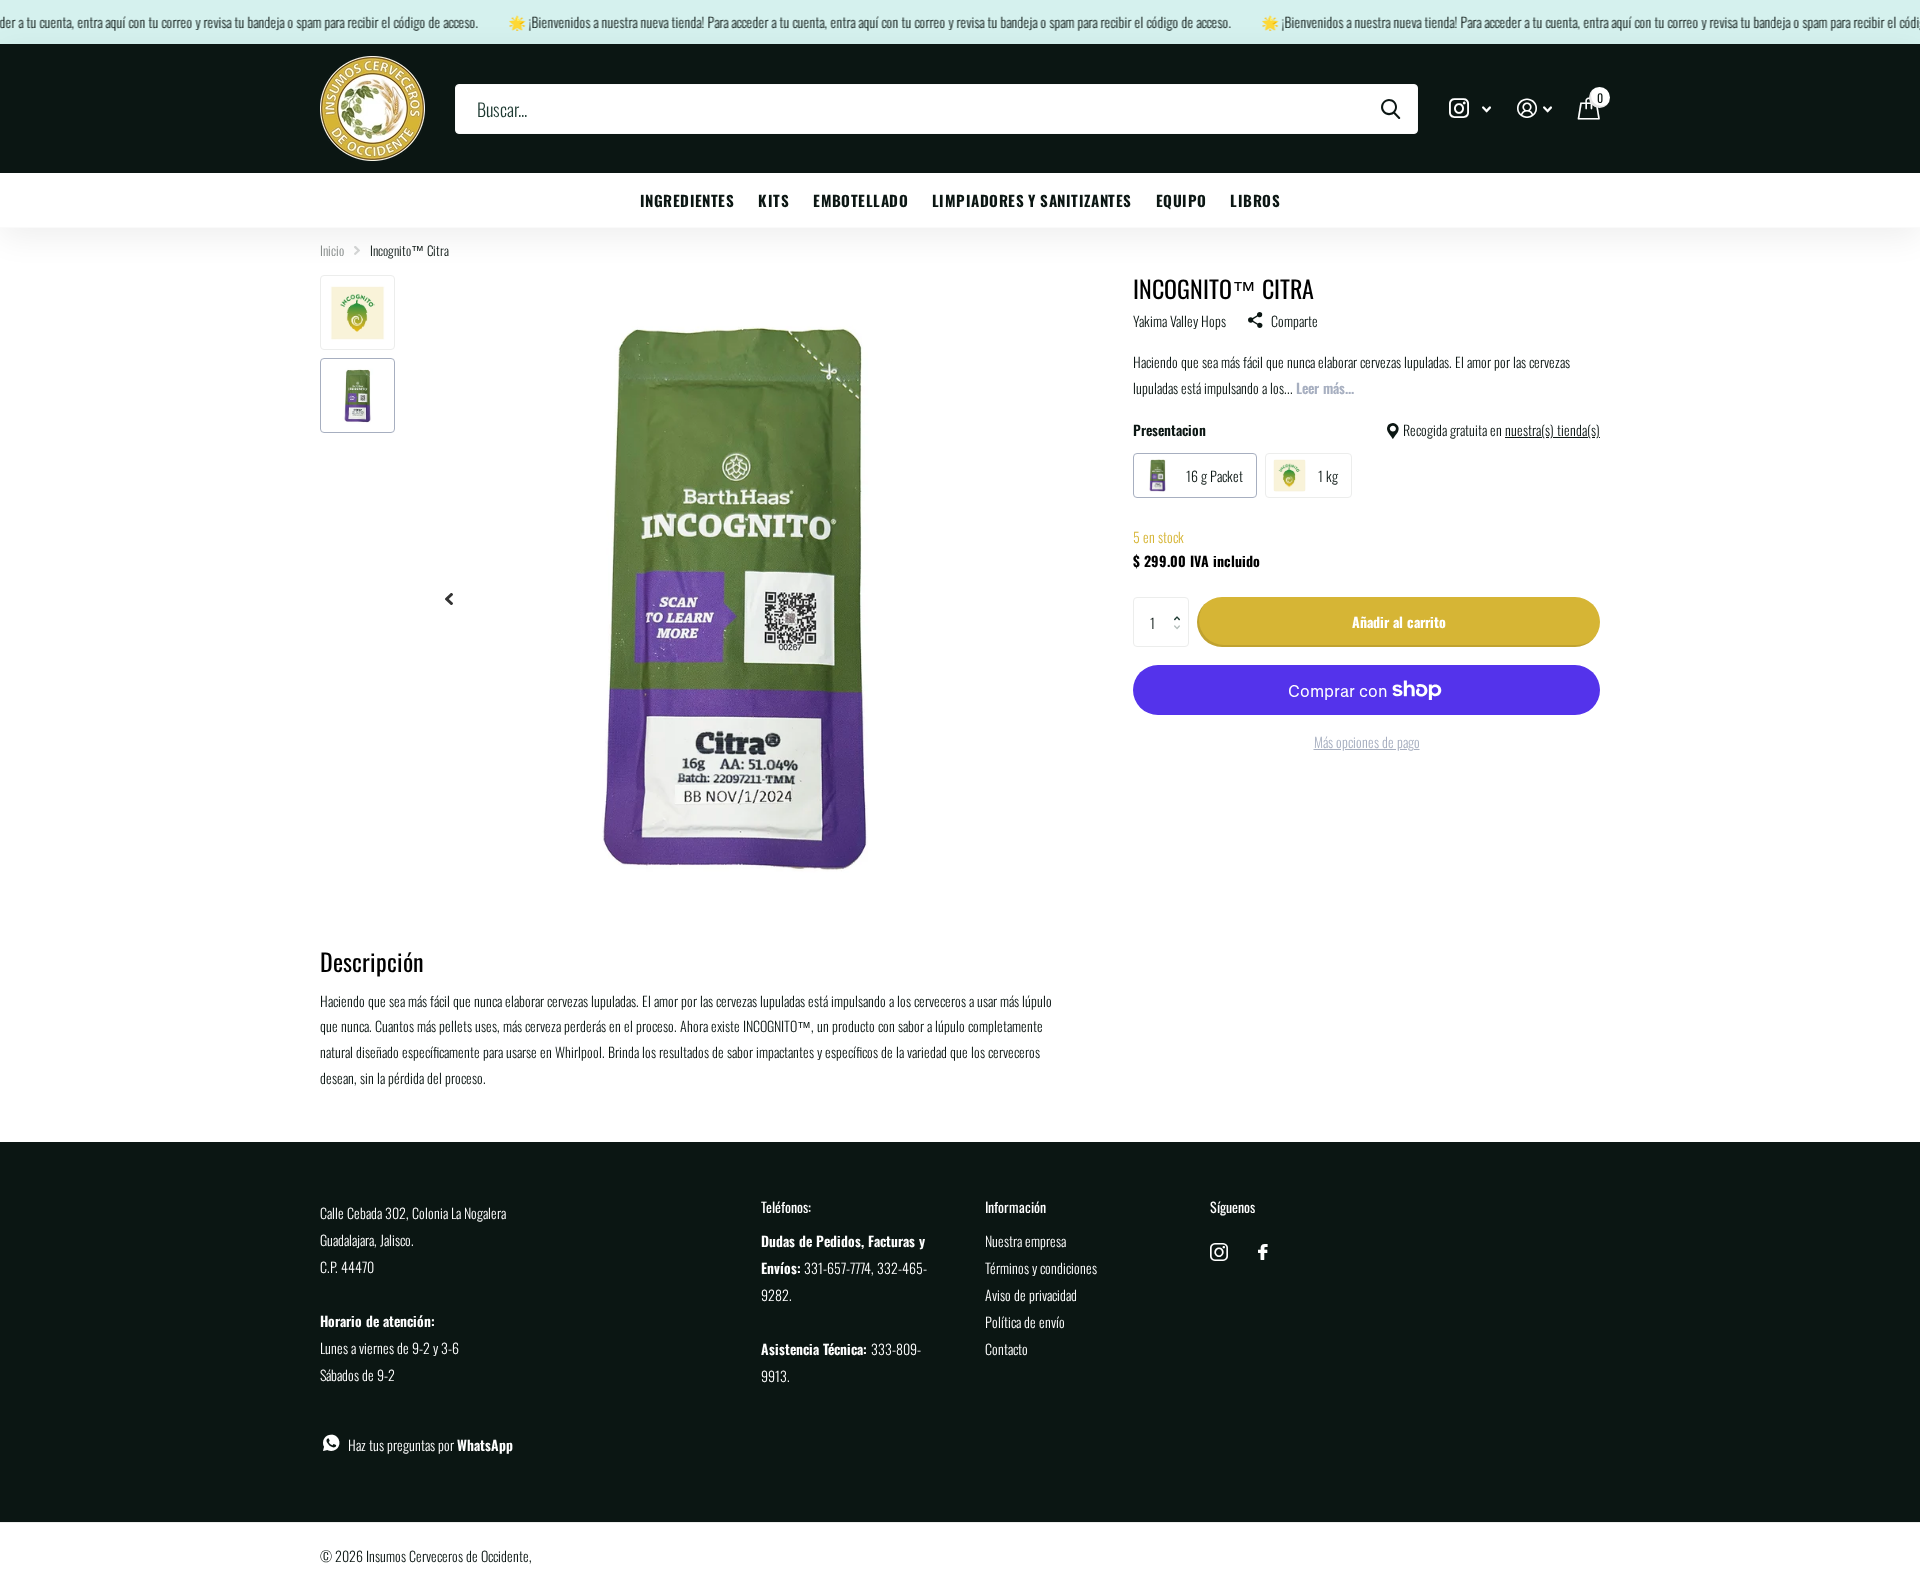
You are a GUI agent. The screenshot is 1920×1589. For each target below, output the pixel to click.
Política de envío (1025, 1321)
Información (1015, 1206)
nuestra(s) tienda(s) (1552, 429)
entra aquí (86, 21)
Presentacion (1366, 429)
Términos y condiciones (1041, 1267)
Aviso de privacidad (1031, 1294)
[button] (1181, 604)
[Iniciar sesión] (1534, 108)
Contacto (1006, 1348)
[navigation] (449, 598)
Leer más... (1325, 387)
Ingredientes (687, 200)
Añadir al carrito (1399, 621)
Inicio (332, 250)
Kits (773, 200)
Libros (1255, 200)
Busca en (1390, 109)
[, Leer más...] (1470, 108)
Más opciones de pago (1367, 741)
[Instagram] (1219, 1252)
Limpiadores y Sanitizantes (1032, 200)
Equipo (1181, 200)
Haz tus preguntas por (430, 1444)
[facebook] (1263, 1252)
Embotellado (860, 200)
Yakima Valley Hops (1179, 320)
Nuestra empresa (1025, 1240)
